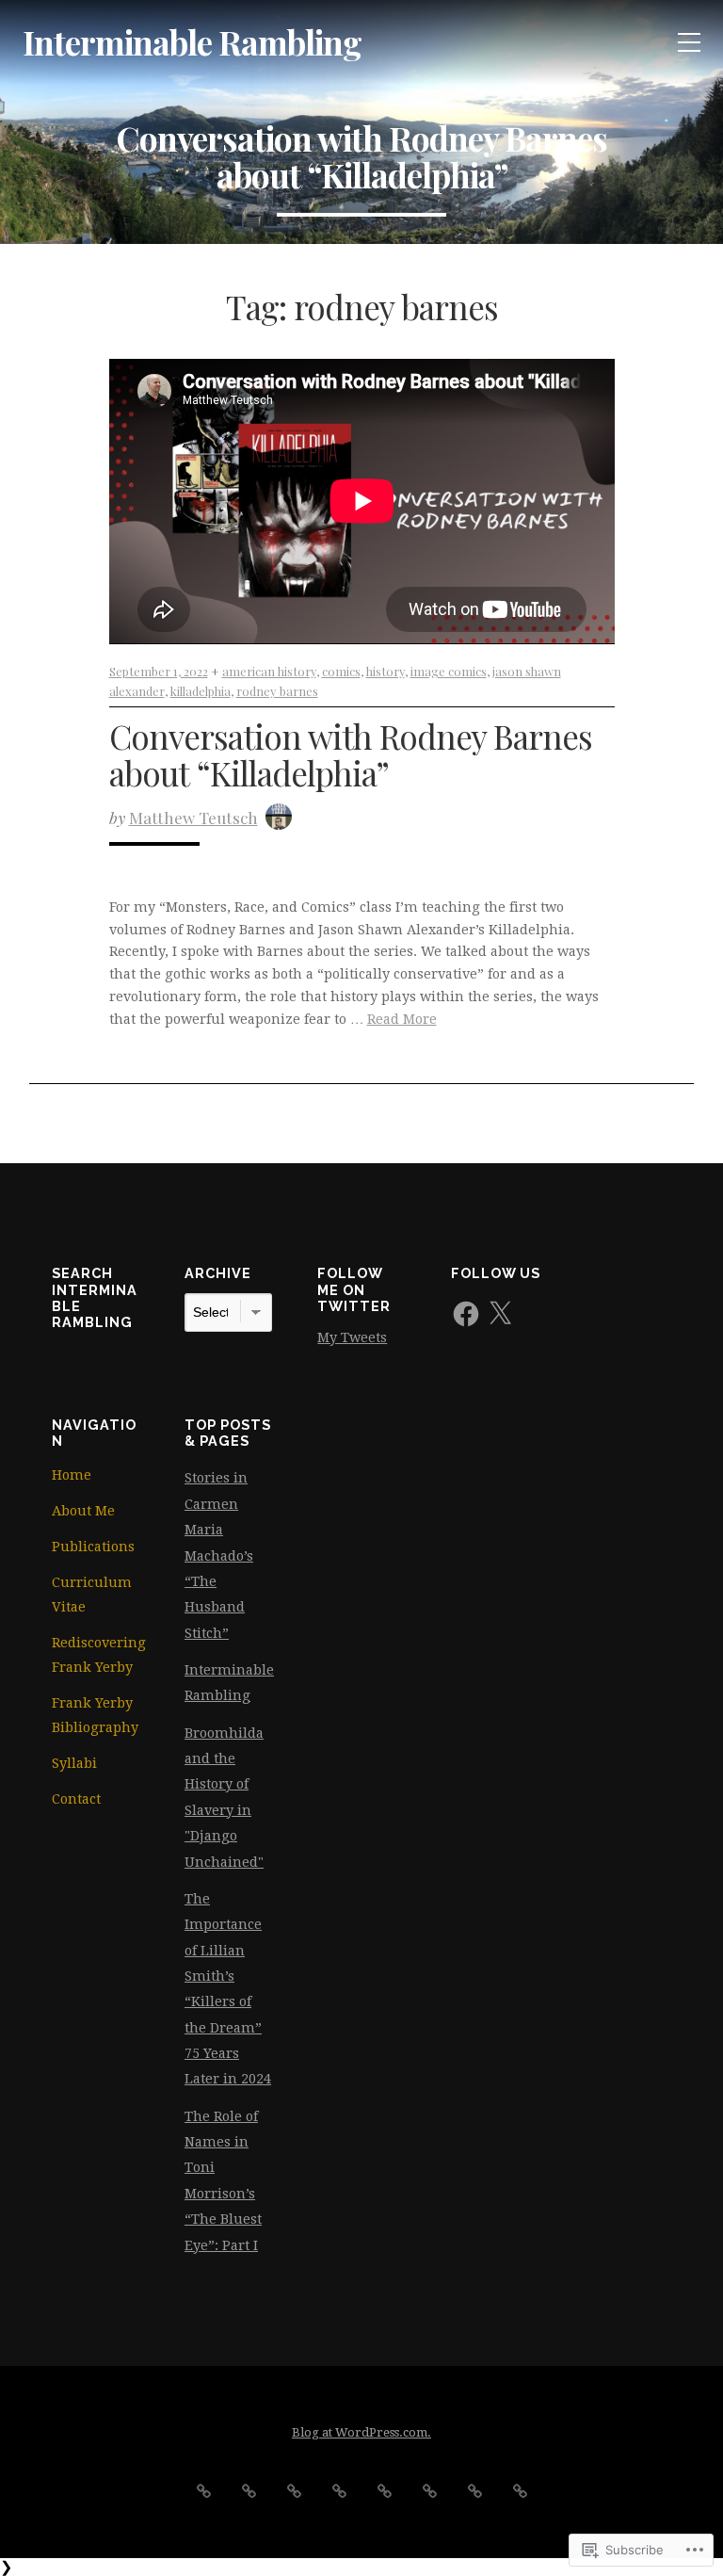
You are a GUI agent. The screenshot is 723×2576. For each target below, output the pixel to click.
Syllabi (74, 1763)
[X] (500, 1314)
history (386, 671)
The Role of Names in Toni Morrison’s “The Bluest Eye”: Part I (223, 2181)
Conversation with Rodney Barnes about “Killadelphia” (351, 754)
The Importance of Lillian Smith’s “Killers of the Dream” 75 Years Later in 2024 (228, 1989)
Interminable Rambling (192, 42)
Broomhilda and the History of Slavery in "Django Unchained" (224, 1798)
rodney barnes (277, 691)
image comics (449, 671)
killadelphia (201, 691)
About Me (83, 1511)
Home (72, 1475)
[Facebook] (466, 1314)
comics (341, 671)
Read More (402, 1019)
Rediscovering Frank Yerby (96, 1655)
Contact (76, 1799)
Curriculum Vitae (92, 1595)
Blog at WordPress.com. (361, 2432)
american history (269, 671)
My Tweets (352, 1337)
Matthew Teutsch (193, 817)
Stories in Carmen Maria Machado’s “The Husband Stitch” (219, 1555)
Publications (93, 1547)
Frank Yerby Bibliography (95, 1715)
